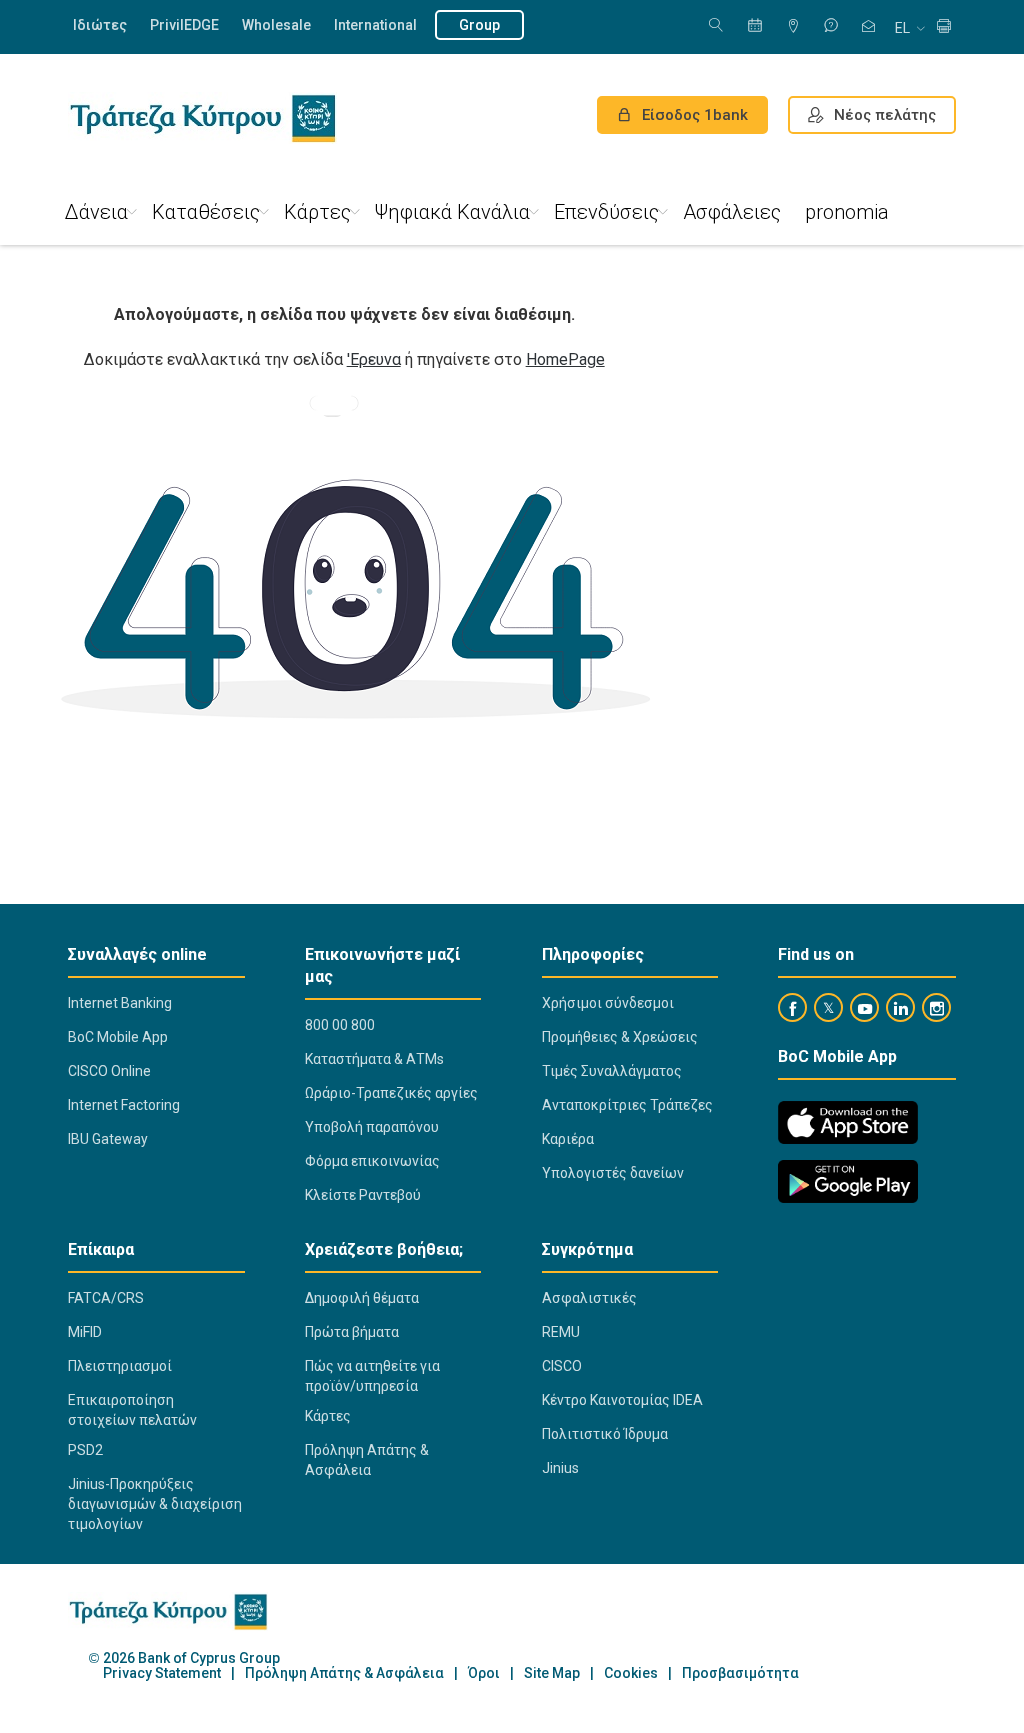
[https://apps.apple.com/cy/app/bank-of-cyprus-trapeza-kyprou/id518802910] (848, 1122)
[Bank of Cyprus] (202, 118)
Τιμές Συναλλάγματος (612, 1071)
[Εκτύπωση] (944, 27)
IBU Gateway (108, 1139)
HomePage (565, 359)
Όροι (484, 1673)
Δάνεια (96, 212)
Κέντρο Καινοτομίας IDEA (622, 1400)
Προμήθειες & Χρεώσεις (620, 1037)
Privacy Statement (162, 1673)
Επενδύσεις (606, 212)
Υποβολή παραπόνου (372, 1127)
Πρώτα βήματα (352, 1332)
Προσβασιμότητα (740, 1673)
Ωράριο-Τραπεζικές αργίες (391, 1093)
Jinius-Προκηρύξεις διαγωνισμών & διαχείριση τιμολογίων (155, 1504)
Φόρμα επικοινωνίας (372, 1161)
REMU (561, 1332)
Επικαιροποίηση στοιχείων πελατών (132, 1410)
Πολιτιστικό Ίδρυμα (605, 1434)
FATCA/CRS (106, 1298)
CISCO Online (109, 1071)
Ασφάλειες (732, 212)
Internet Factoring (124, 1105)
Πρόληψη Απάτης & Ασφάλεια (367, 1460)
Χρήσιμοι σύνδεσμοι (608, 1003)
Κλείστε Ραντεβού (363, 1195)
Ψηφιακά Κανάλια (452, 212)
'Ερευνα (374, 359)
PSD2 (85, 1450)
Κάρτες (317, 212)
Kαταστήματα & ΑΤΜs (374, 1059)
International (375, 25)
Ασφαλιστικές (589, 1298)
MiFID (85, 1332)
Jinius (560, 1468)
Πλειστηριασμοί (120, 1366)
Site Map (552, 1673)
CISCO (562, 1366)
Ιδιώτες (100, 25)
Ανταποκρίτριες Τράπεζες (627, 1105)
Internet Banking (120, 1003)
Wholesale (276, 25)
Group (479, 25)
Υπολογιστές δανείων (613, 1173)
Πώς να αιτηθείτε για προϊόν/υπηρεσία (372, 1376)
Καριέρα (568, 1139)
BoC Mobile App (118, 1037)
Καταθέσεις (206, 212)
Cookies (631, 1673)
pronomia (847, 212)
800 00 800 (340, 1025)
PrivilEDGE (184, 25)
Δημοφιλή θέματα (362, 1298)
